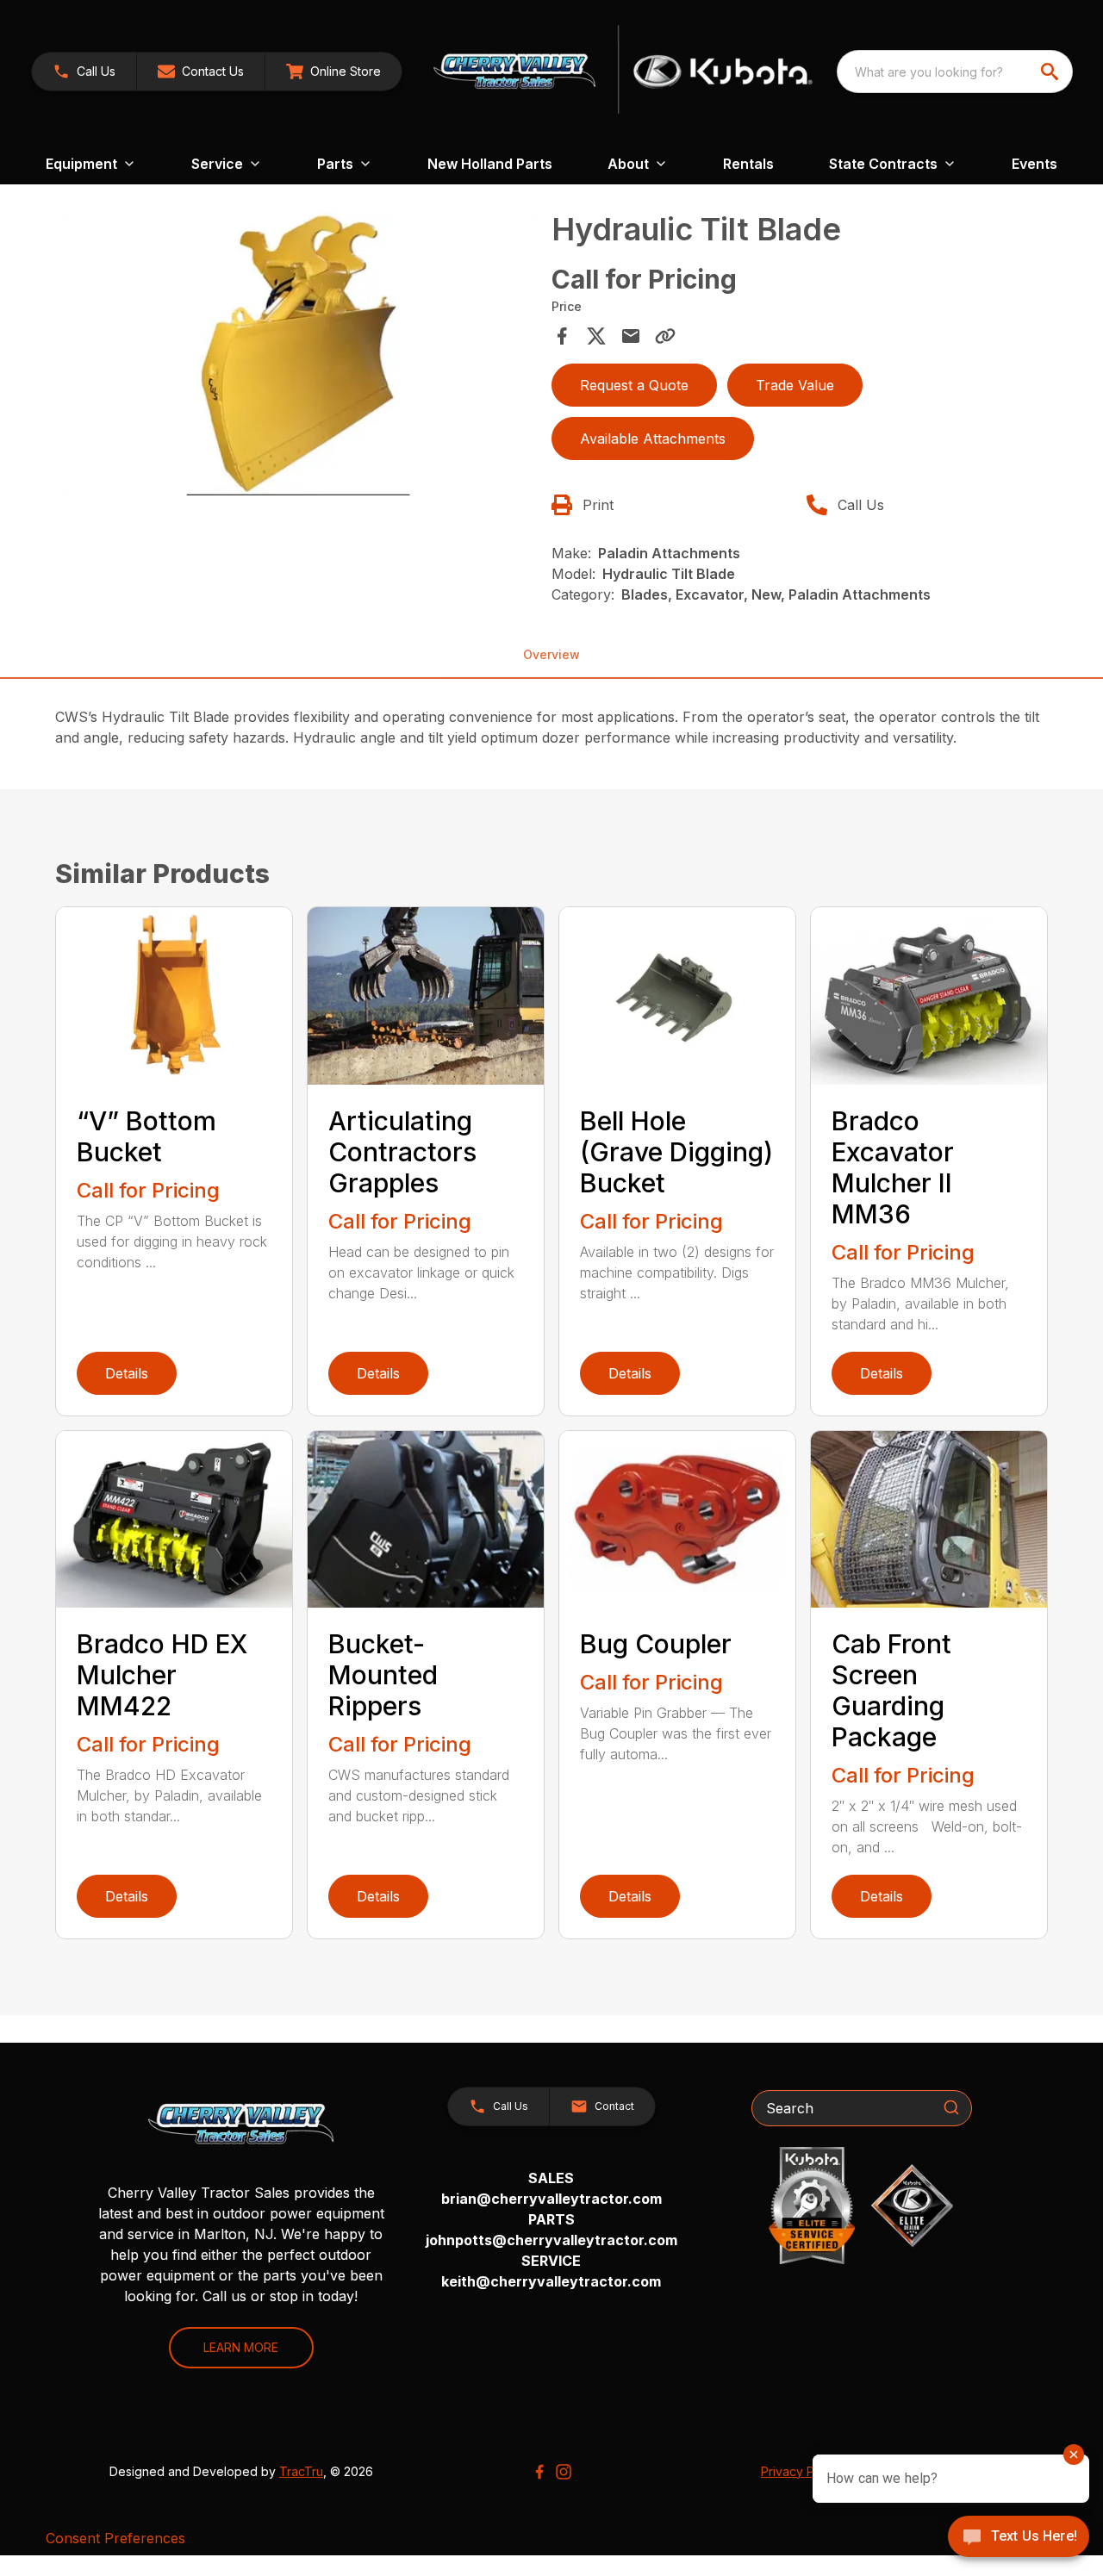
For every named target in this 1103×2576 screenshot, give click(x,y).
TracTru (301, 2471)
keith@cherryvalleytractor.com (551, 2281)
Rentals (748, 164)
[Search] (951, 2107)
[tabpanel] (298, 356)
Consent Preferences (115, 2538)
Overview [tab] (551, 654)
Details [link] (127, 1373)
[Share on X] (596, 336)
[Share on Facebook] (562, 336)
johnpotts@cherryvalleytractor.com (551, 2240)
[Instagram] (564, 2472)
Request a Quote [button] (634, 385)
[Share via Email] (631, 336)
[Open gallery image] (298, 354)
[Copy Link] (665, 336)
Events (1034, 164)
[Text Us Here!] (1019, 2538)
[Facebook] (539, 2472)
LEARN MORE (241, 2347)
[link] (333, 72)
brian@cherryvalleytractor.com (551, 2199)
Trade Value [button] (795, 385)
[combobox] (955, 72)
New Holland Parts (490, 164)
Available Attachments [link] (653, 439)
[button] (84, 72)
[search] (1051, 72)
